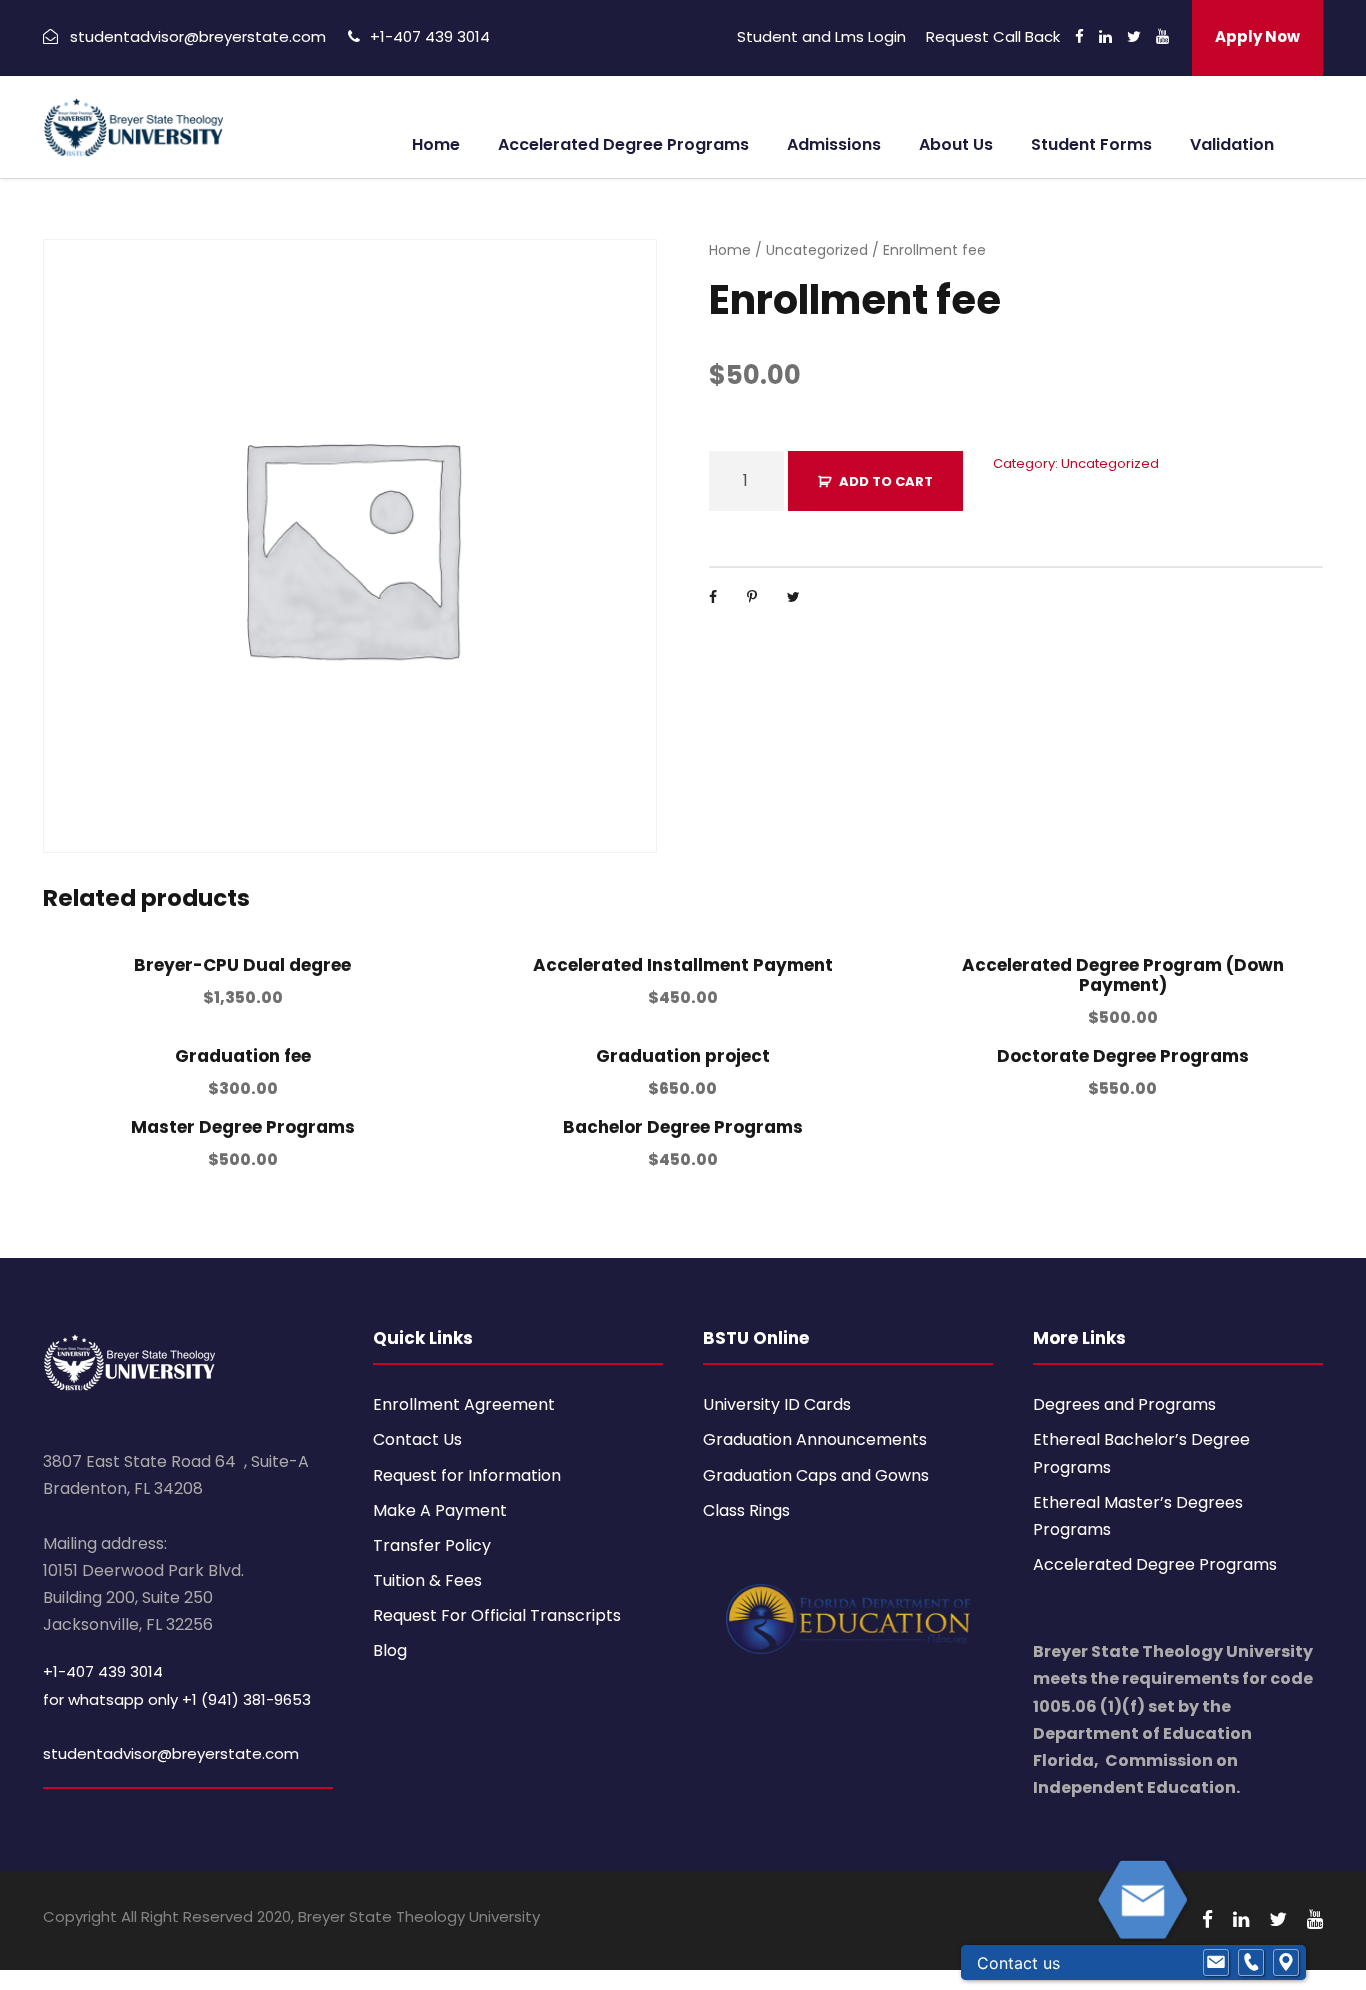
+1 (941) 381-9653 (246, 1699)
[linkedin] (1105, 36)
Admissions (834, 144)
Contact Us (417, 1439)
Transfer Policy (432, 1545)
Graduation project (683, 1056)
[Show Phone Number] (1251, 1963)
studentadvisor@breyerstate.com (171, 1753)
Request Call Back (993, 36)
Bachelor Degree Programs (683, 1127)
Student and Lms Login (821, 36)
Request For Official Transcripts (497, 1615)
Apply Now (1257, 36)
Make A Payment (440, 1510)
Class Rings (746, 1510)
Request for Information (467, 1475)
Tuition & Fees (427, 1580)
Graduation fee (243, 1056)
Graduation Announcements (815, 1439)
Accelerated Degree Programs (623, 144)
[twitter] (1134, 36)
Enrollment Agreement (464, 1404)
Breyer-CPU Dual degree (242, 965)
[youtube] (1162, 36)
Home (436, 144)
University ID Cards (777, 1404)
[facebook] (1079, 36)
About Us (956, 144)
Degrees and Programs (1124, 1404)
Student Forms (1091, 144)
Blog (390, 1650)
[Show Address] (1286, 1963)
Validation (1232, 144)
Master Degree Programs (243, 1127)
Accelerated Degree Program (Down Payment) (1123, 975)
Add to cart (886, 481)
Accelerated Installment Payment (683, 965)
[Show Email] (1216, 1963)
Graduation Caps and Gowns (816, 1475)
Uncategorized (817, 250)
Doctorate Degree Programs (1123, 1056)
